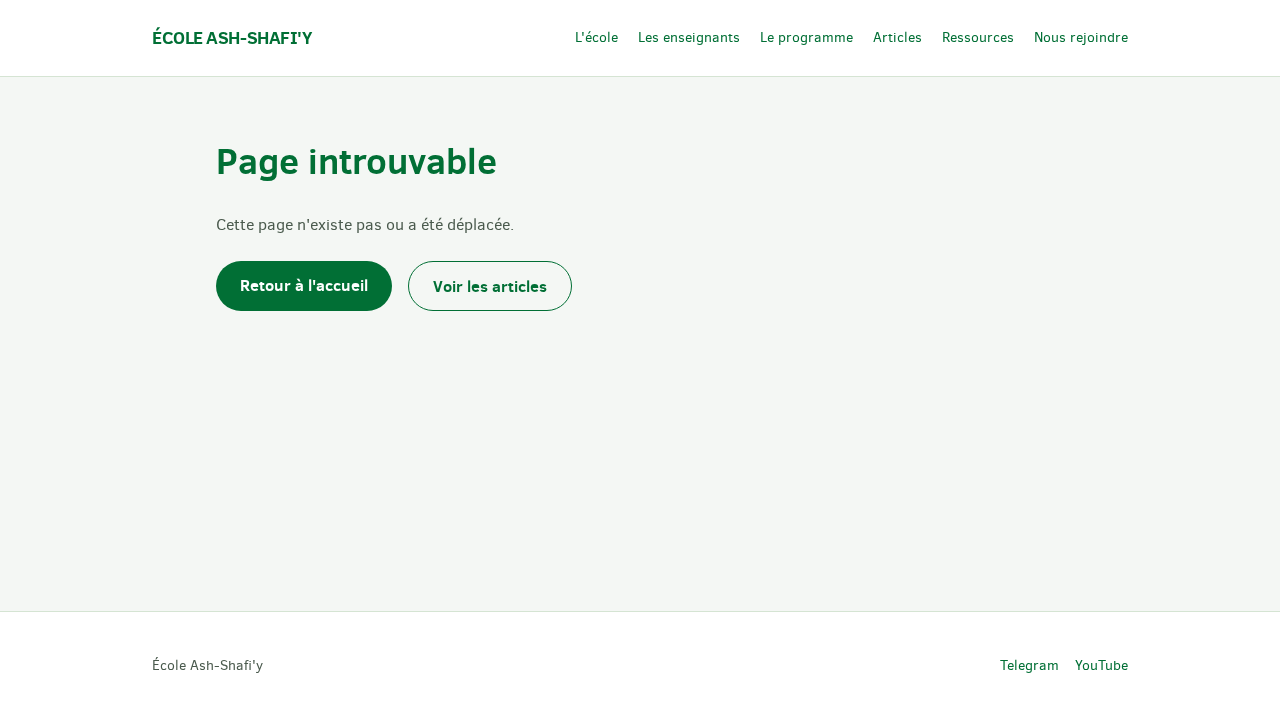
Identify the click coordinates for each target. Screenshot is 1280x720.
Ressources (978, 37)
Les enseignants (689, 37)
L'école (596, 37)
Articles (897, 37)
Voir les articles (490, 286)
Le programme (806, 37)
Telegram (1029, 665)
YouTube (1101, 665)
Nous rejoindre (1081, 37)
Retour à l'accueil (304, 285)
